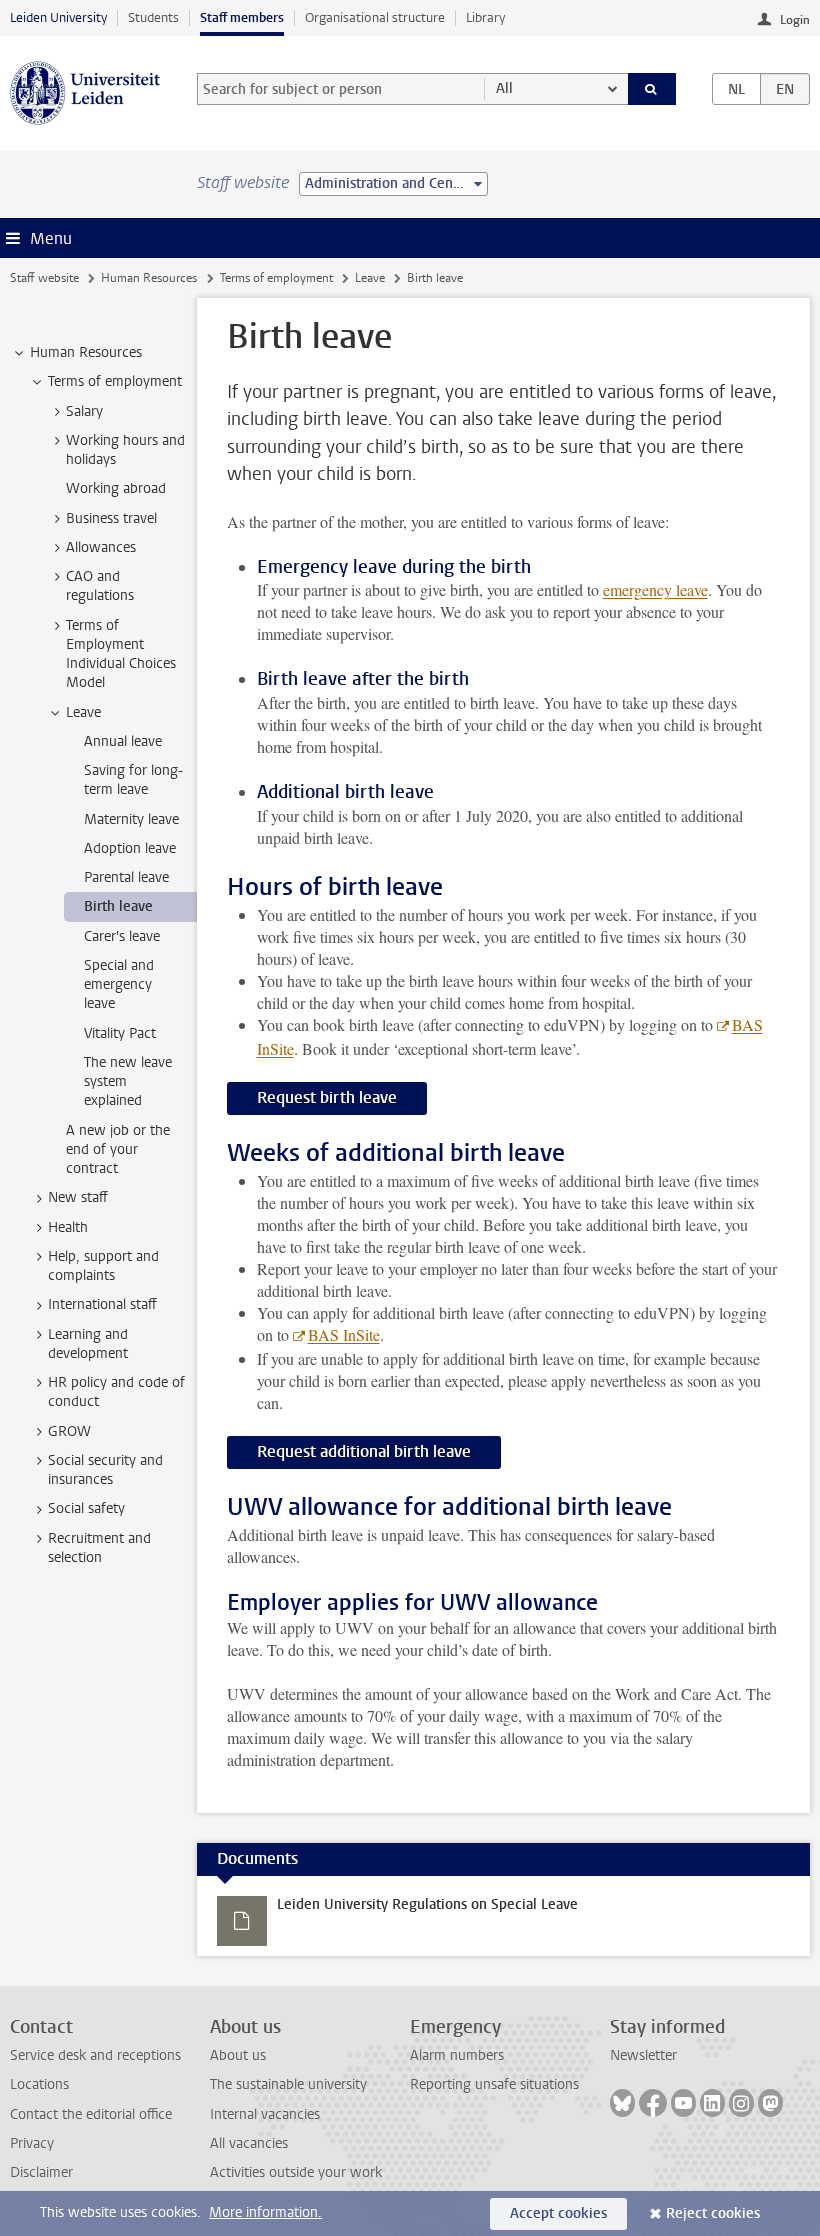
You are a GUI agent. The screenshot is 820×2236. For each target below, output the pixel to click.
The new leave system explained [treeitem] (128, 1082)
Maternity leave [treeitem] (131, 819)
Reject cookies (713, 2213)
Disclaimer (41, 2172)
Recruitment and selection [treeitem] (99, 1548)
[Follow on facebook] (653, 2103)
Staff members (242, 17)
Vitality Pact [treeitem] (120, 1033)
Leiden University (58, 17)
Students (153, 17)
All (504, 88)
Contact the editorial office (91, 2114)
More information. (265, 2212)
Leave (370, 278)
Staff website (44, 278)
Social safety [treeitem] (86, 1508)
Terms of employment (276, 278)
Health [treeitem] (68, 1227)
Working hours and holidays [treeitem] (125, 450)
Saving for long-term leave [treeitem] (133, 780)
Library (485, 17)
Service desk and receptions (95, 2055)
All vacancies (249, 2143)
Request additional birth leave (364, 1451)
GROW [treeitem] (69, 1431)
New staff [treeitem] (78, 1197)
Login (795, 20)
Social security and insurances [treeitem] (105, 1470)
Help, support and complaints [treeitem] (103, 1266)
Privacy (32, 2143)
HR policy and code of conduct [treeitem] (116, 1392)
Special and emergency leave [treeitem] (119, 985)
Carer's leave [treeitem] (122, 936)
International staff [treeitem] (102, 1304)
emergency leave (655, 589)
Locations (39, 2084)
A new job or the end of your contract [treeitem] (118, 1150)
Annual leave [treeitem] (123, 741)
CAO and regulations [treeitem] (100, 586)
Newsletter (643, 2055)
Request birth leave (327, 1097)
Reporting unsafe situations (494, 2084)
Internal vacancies (265, 2114)
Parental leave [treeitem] (126, 877)
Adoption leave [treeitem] (130, 848)
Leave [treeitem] (83, 712)
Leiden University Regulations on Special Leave (427, 1904)
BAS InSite (344, 1334)
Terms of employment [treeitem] (115, 381)
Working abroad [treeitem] (116, 488)
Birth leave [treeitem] (118, 906)
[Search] (652, 89)
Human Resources (149, 278)
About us (238, 2055)
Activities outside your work (296, 2172)
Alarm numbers (457, 2055)
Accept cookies (558, 2213)
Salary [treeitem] (84, 411)
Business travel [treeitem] (111, 518)
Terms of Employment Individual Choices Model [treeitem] (121, 654)
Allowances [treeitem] (101, 547)
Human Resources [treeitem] (86, 352)
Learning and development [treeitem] (88, 1344)
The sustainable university (288, 2084)
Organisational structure (375, 17)
